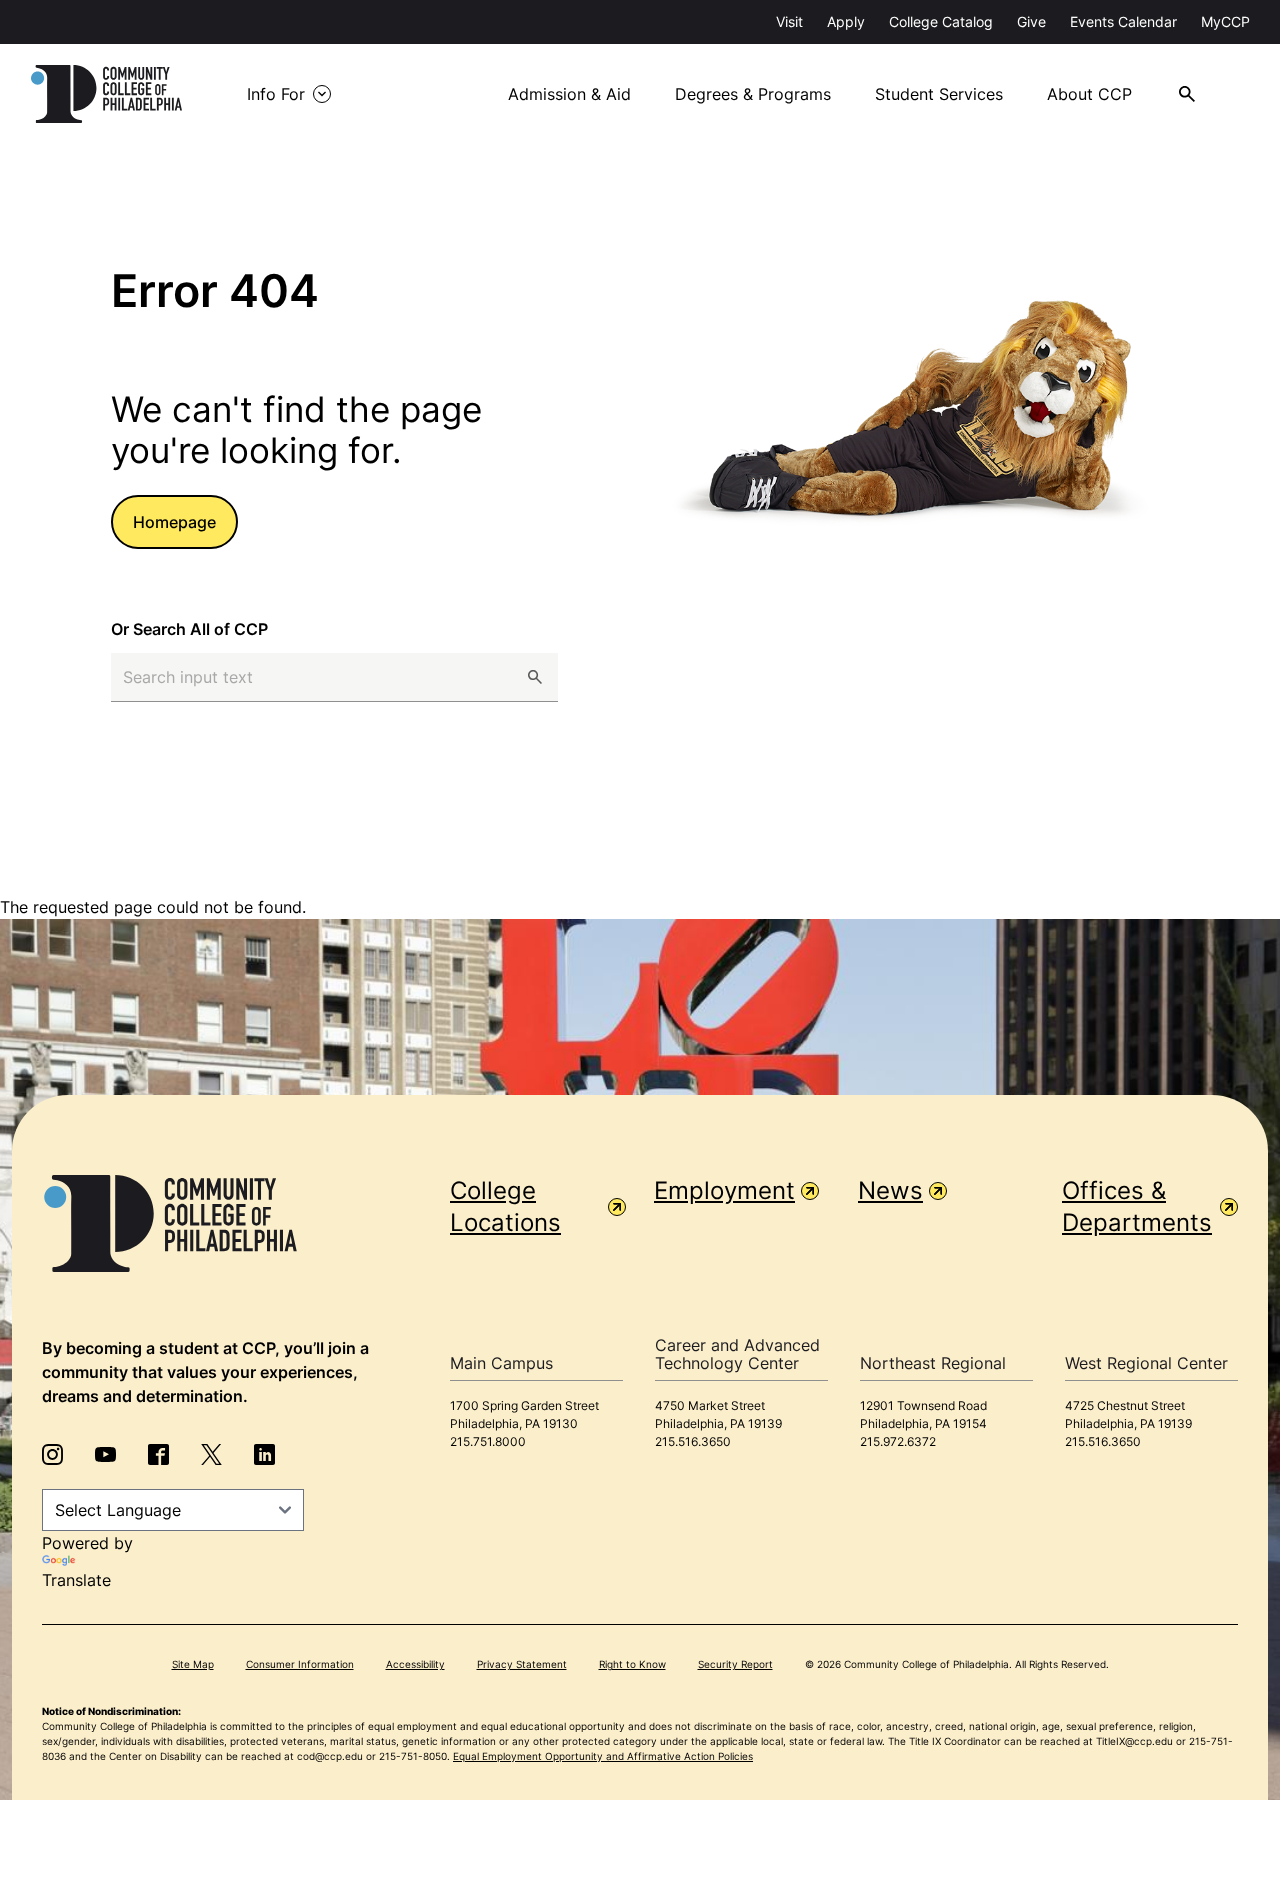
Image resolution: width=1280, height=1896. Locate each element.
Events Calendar (1123, 21)
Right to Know (632, 1664)
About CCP (1089, 94)
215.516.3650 (693, 1441)
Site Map (193, 1664)
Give (1031, 21)
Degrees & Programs (753, 94)
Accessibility (415, 1664)
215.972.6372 (898, 1441)
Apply (846, 21)
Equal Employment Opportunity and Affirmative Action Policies (603, 1756)
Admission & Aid (569, 94)
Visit (789, 21)
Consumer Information (300, 1664)
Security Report (735, 1664)
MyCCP (1225, 21)
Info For (276, 94)
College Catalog (941, 21)
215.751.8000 (488, 1441)
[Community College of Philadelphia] (106, 94)
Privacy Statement (522, 1664)
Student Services (939, 94)
